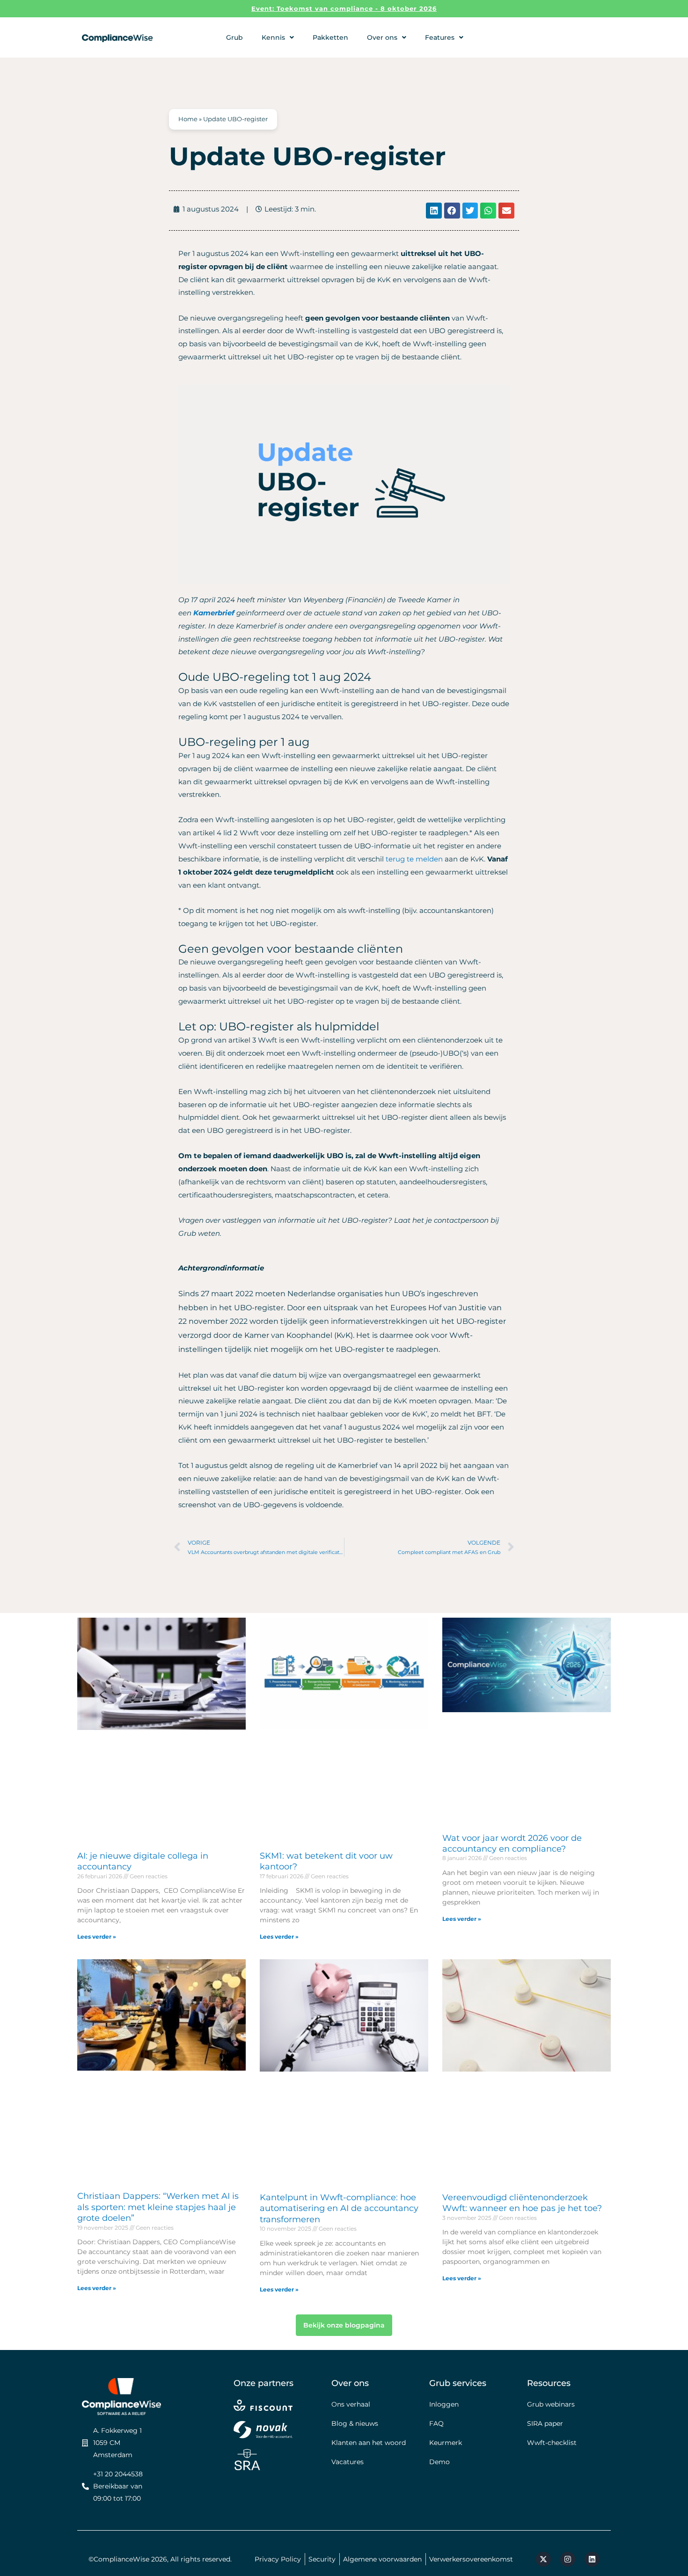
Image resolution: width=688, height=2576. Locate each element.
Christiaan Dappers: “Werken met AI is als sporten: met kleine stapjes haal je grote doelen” (158, 2207)
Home (188, 119)
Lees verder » (97, 1937)
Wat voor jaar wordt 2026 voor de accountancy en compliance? (512, 1843)
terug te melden (414, 859)
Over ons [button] (382, 37)
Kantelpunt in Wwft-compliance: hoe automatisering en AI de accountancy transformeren (339, 2208)
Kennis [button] (273, 37)
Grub (234, 37)
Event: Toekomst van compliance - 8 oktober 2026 (344, 8)
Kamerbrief (214, 613)
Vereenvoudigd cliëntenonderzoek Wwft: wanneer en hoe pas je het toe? (522, 2203)
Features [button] (440, 37)
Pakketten (330, 37)
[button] (434, 211)
